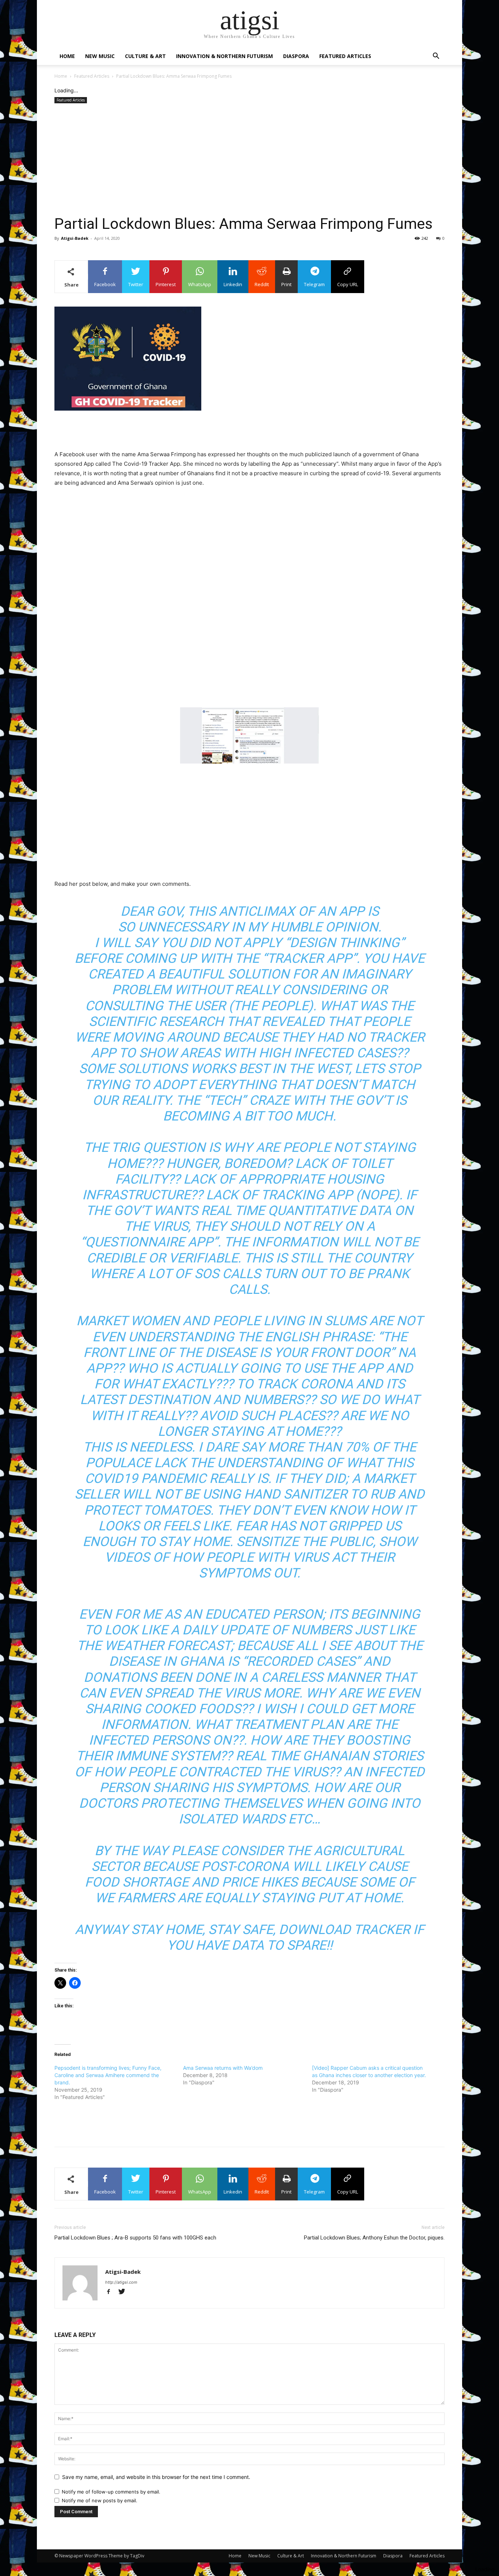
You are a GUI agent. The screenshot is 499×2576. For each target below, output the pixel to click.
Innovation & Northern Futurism (224, 56)
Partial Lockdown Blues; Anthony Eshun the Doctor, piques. (374, 2238)
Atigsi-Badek (75, 238)
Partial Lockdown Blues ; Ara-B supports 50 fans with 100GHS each (135, 2238)
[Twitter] (124, 2292)
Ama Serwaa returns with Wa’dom (223, 2068)
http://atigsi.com (121, 2282)
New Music (100, 56)
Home (67, 56)
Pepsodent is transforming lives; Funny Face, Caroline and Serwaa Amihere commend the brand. (108, 2075)
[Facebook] (112, 2292)
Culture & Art (145, 56)
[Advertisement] (249, 160)
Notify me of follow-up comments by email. (111, 2492)
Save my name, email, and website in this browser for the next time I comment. (156, 2477)
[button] (436, 57)
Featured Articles (345, 56)
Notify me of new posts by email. (100, 2500)
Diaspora (296, 56)
